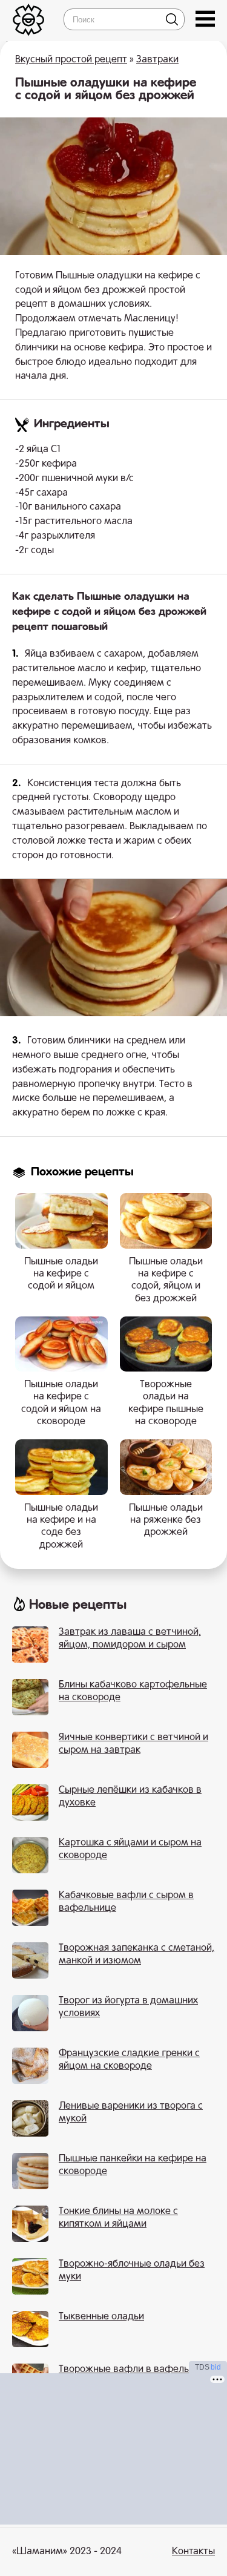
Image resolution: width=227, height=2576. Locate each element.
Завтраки (157, 60)
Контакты (193, 2552)
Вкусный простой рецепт (71, 60)
